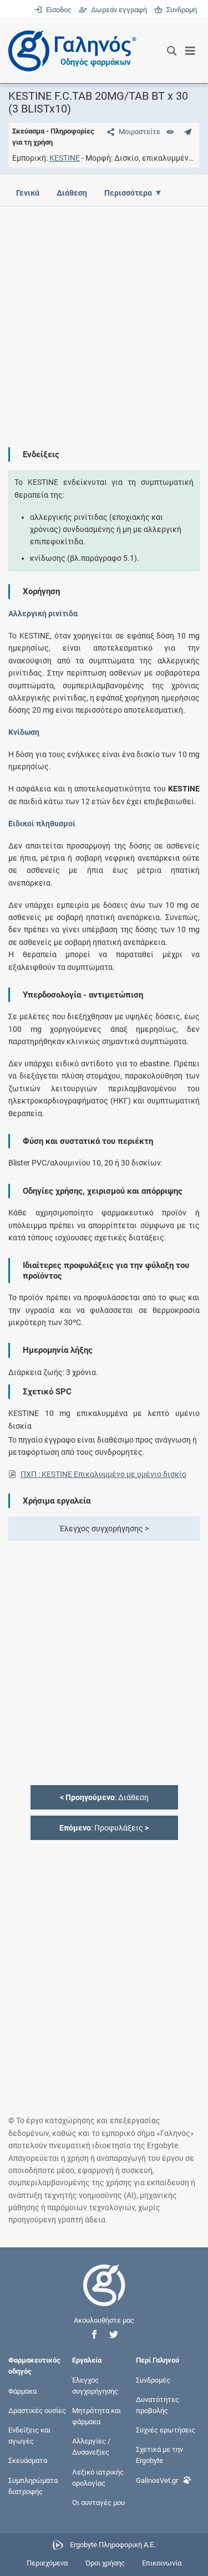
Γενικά (28, 193)
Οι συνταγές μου (98, 2503)
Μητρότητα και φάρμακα (97, 2416)
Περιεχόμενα (47, 2563)
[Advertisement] (104, 318)
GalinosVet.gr (157, 2480)
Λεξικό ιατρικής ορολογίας (98, 2477)
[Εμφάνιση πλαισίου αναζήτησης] (172, 51)
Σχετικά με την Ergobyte (159, 2455)
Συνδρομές (153, 2380)
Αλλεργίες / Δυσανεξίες (91, 2447)
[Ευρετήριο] (170, 132)
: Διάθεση (104, 1797)
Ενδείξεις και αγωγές (29, 2436)
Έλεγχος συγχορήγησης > (104, 1529)
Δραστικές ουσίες (37, 2410)
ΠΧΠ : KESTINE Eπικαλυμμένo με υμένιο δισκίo (103, 1474)
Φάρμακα (22, 2391)
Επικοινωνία (162, 2563)
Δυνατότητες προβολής (158, 2404)
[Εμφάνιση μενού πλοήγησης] (191, 51)
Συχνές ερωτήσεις (166, 2430)
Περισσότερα (128, 193)
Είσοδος (58, 10)
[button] (94, 2335)
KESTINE (65, 158)
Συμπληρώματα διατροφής (33, 2485)
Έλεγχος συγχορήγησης (95, 2385)
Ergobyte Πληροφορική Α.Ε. (113, 2545)
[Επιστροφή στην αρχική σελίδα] (104, 2295)
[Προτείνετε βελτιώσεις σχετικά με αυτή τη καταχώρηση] (188, 132)
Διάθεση (72, 193)
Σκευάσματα (28, 2460)
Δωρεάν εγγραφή (118, 10)
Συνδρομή (180, 10)
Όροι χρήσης (105, 2563)
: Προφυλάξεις (104, 1828)
